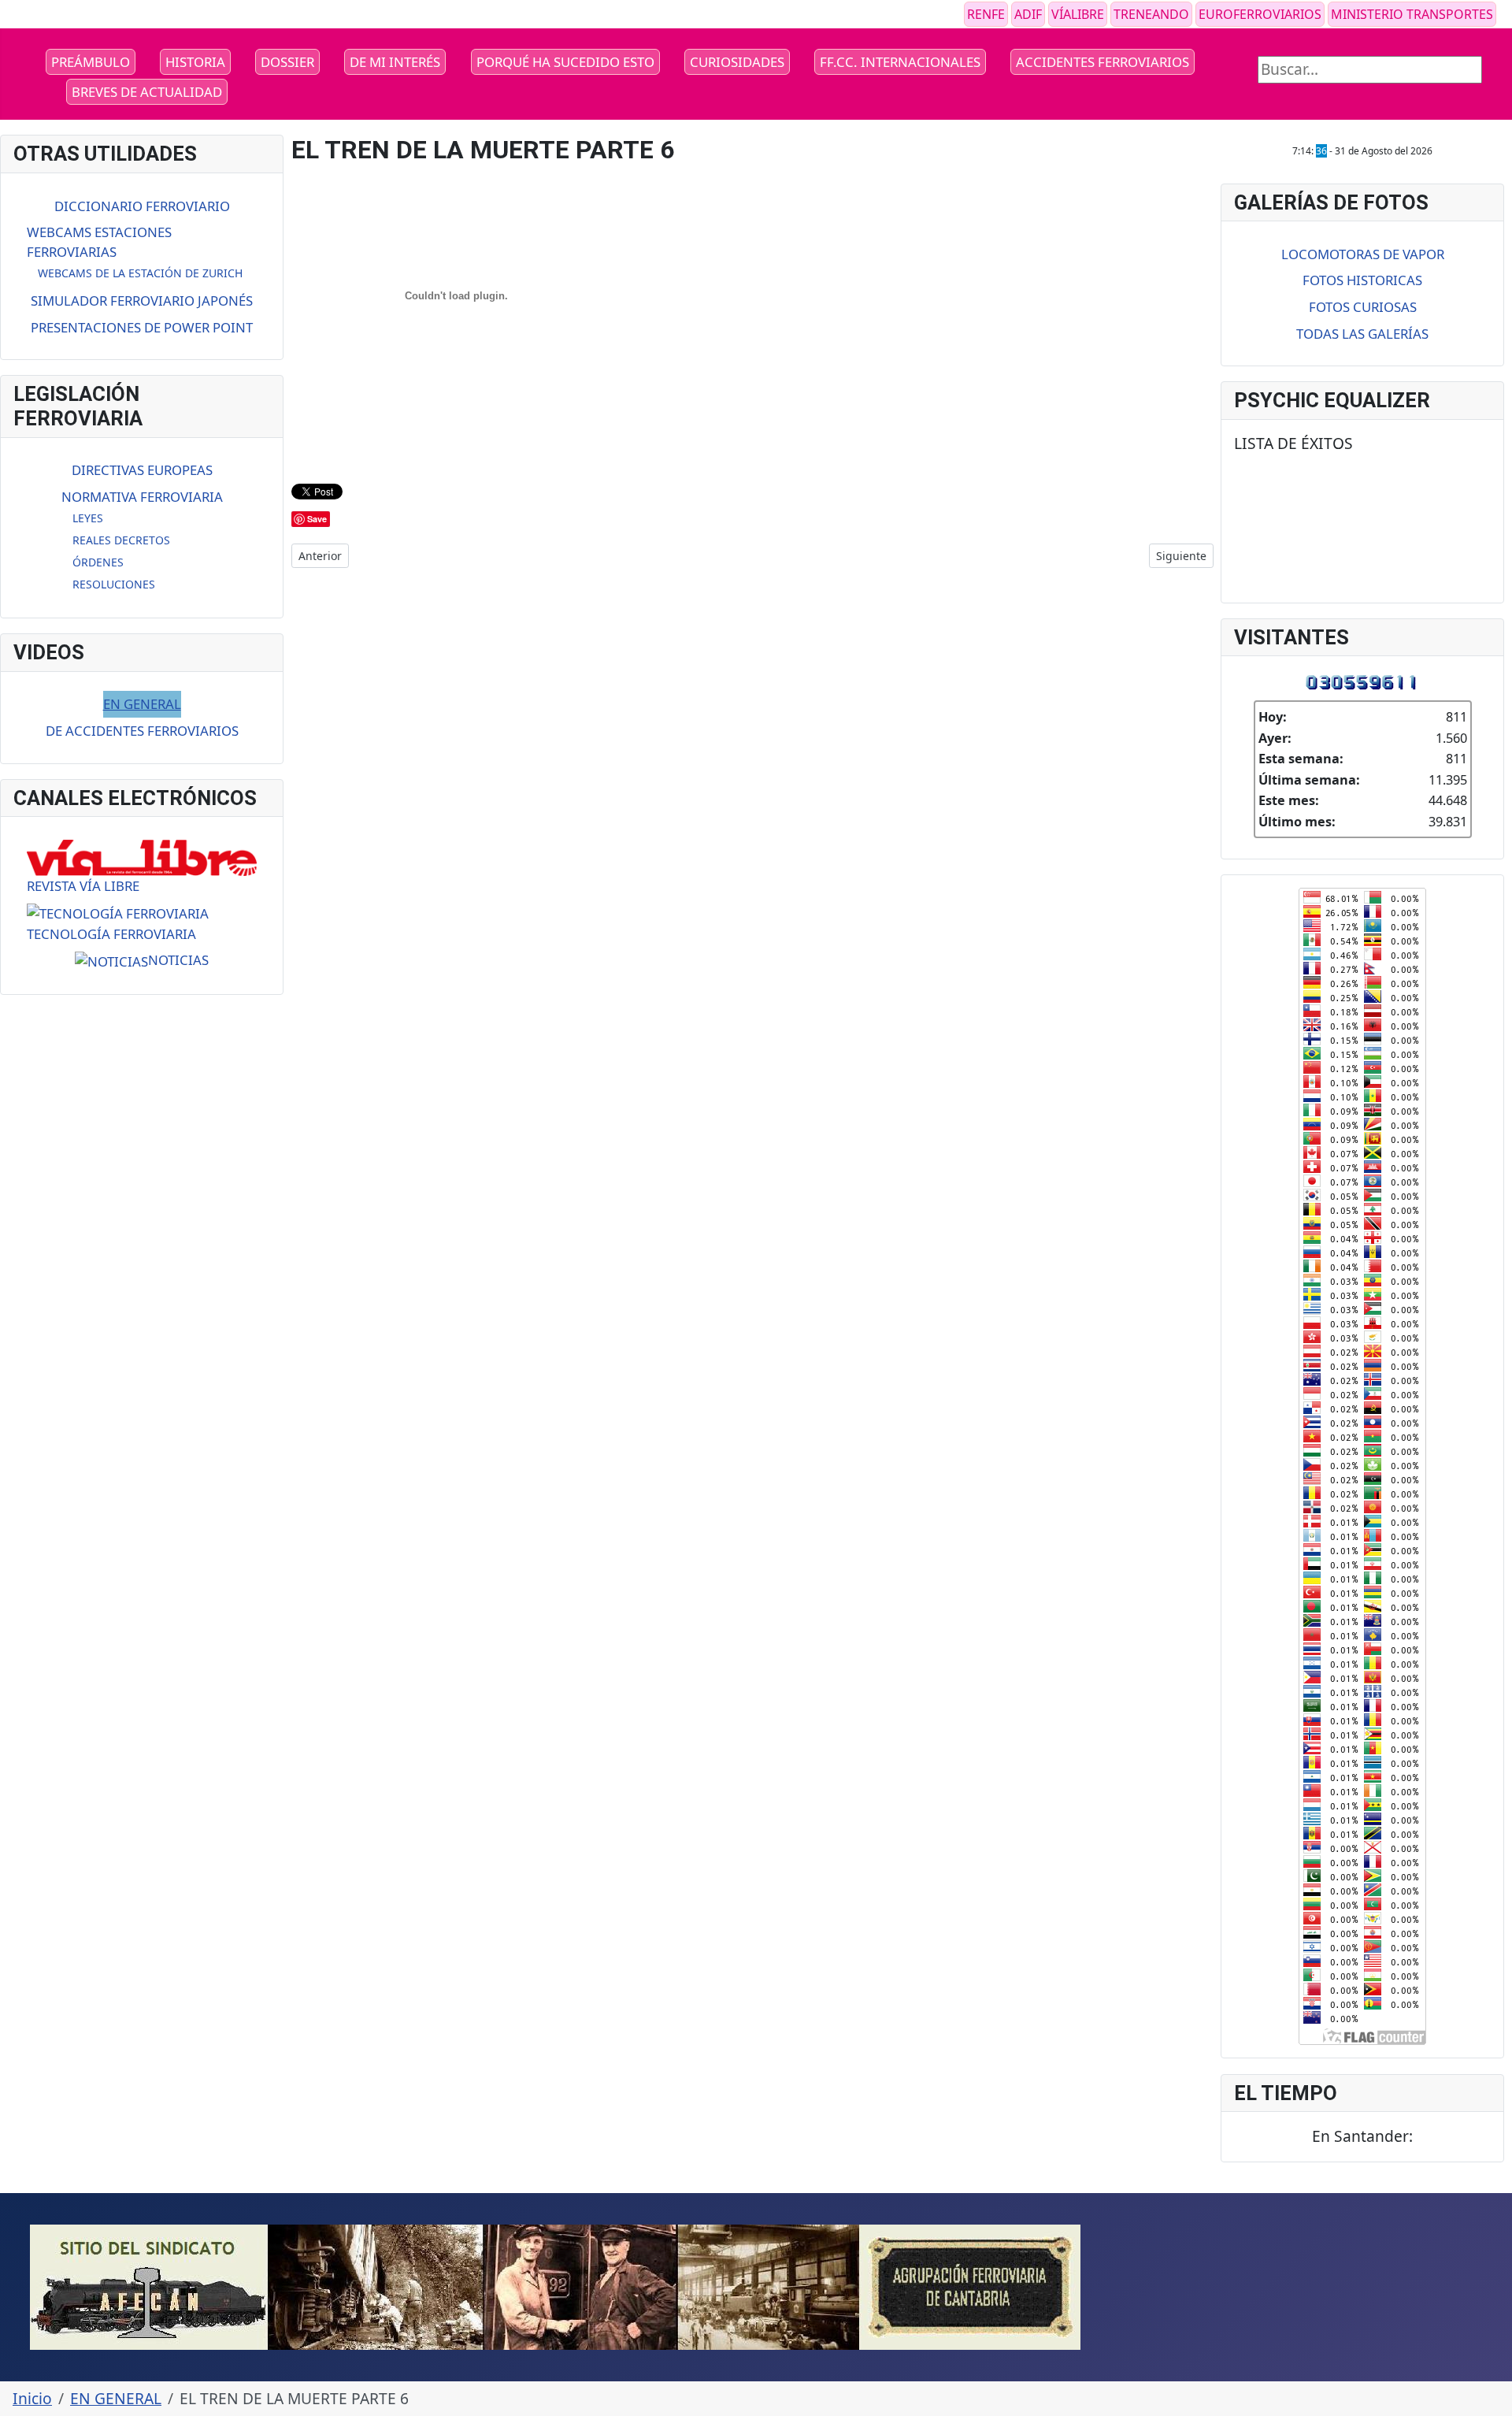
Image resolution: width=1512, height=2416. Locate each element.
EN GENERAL (142, 704)
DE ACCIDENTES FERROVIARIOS (142, 731)
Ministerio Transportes (1412, 14)
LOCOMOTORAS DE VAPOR (1363, 254)
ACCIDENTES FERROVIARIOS (1102, 62)
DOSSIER (287, 62)
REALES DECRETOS (121, 540)
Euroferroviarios (1260, 14)
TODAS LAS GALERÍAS (1362, 334)
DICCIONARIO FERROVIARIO (142, 206)
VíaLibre (1078, 14)
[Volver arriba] (1491, 2395)
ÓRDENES (98, 562)
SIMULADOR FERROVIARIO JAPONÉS (142, 301)
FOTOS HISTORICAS (1362, 280)
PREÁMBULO (91, 62)
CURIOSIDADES (737, 62)
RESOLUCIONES (114, 584)
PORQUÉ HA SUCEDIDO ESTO (565, 62)
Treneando (1151, 14)
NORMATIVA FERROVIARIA (142, 497)
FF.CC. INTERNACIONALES (900, 62)
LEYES (88, 518)
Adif (1028, 14)
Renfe (986, 14)
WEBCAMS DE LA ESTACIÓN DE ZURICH (140, 273)
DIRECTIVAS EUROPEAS (142, 470)
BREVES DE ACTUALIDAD (147, 92)
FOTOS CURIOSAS (1363, 307)
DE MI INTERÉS (395, 62)
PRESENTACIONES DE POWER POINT (142, 327)
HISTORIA (195, 62)
